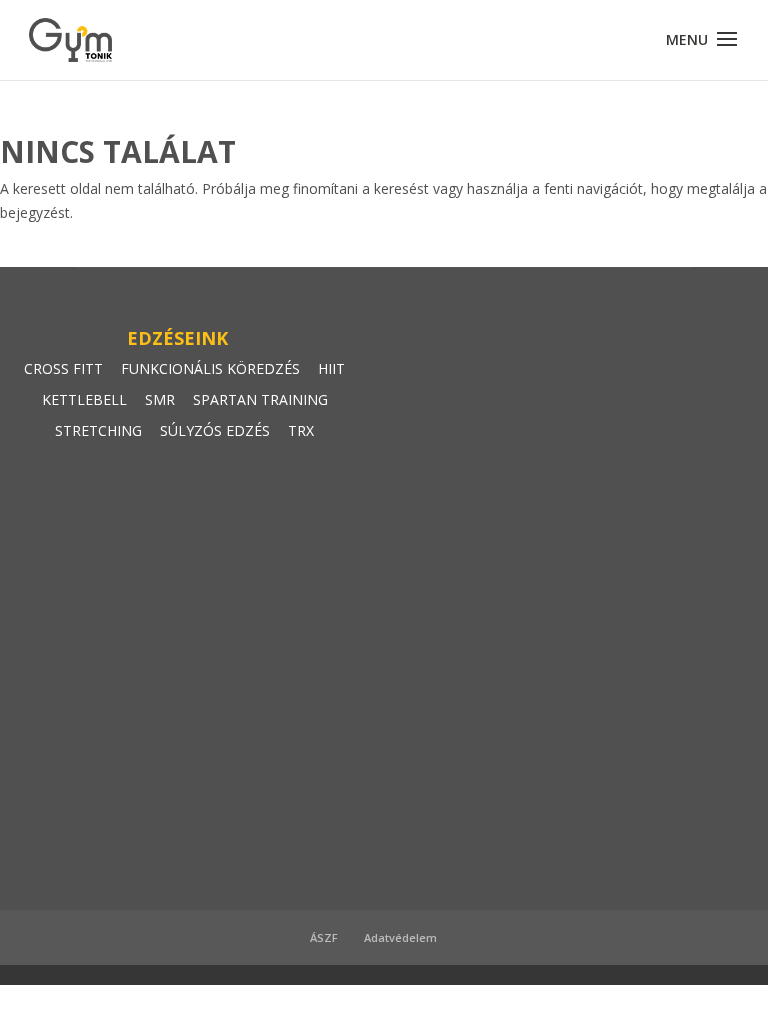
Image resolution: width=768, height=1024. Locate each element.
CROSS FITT (63, 368)
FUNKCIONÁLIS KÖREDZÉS (210, 368)
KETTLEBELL (84, 399)
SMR (160, 399)
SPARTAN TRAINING (260, 399)
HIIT (331, 368)
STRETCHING (98, 430)
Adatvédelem (400, 937)
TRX (301, 430)
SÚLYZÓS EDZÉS (215, 430)
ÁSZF (324, 937)
